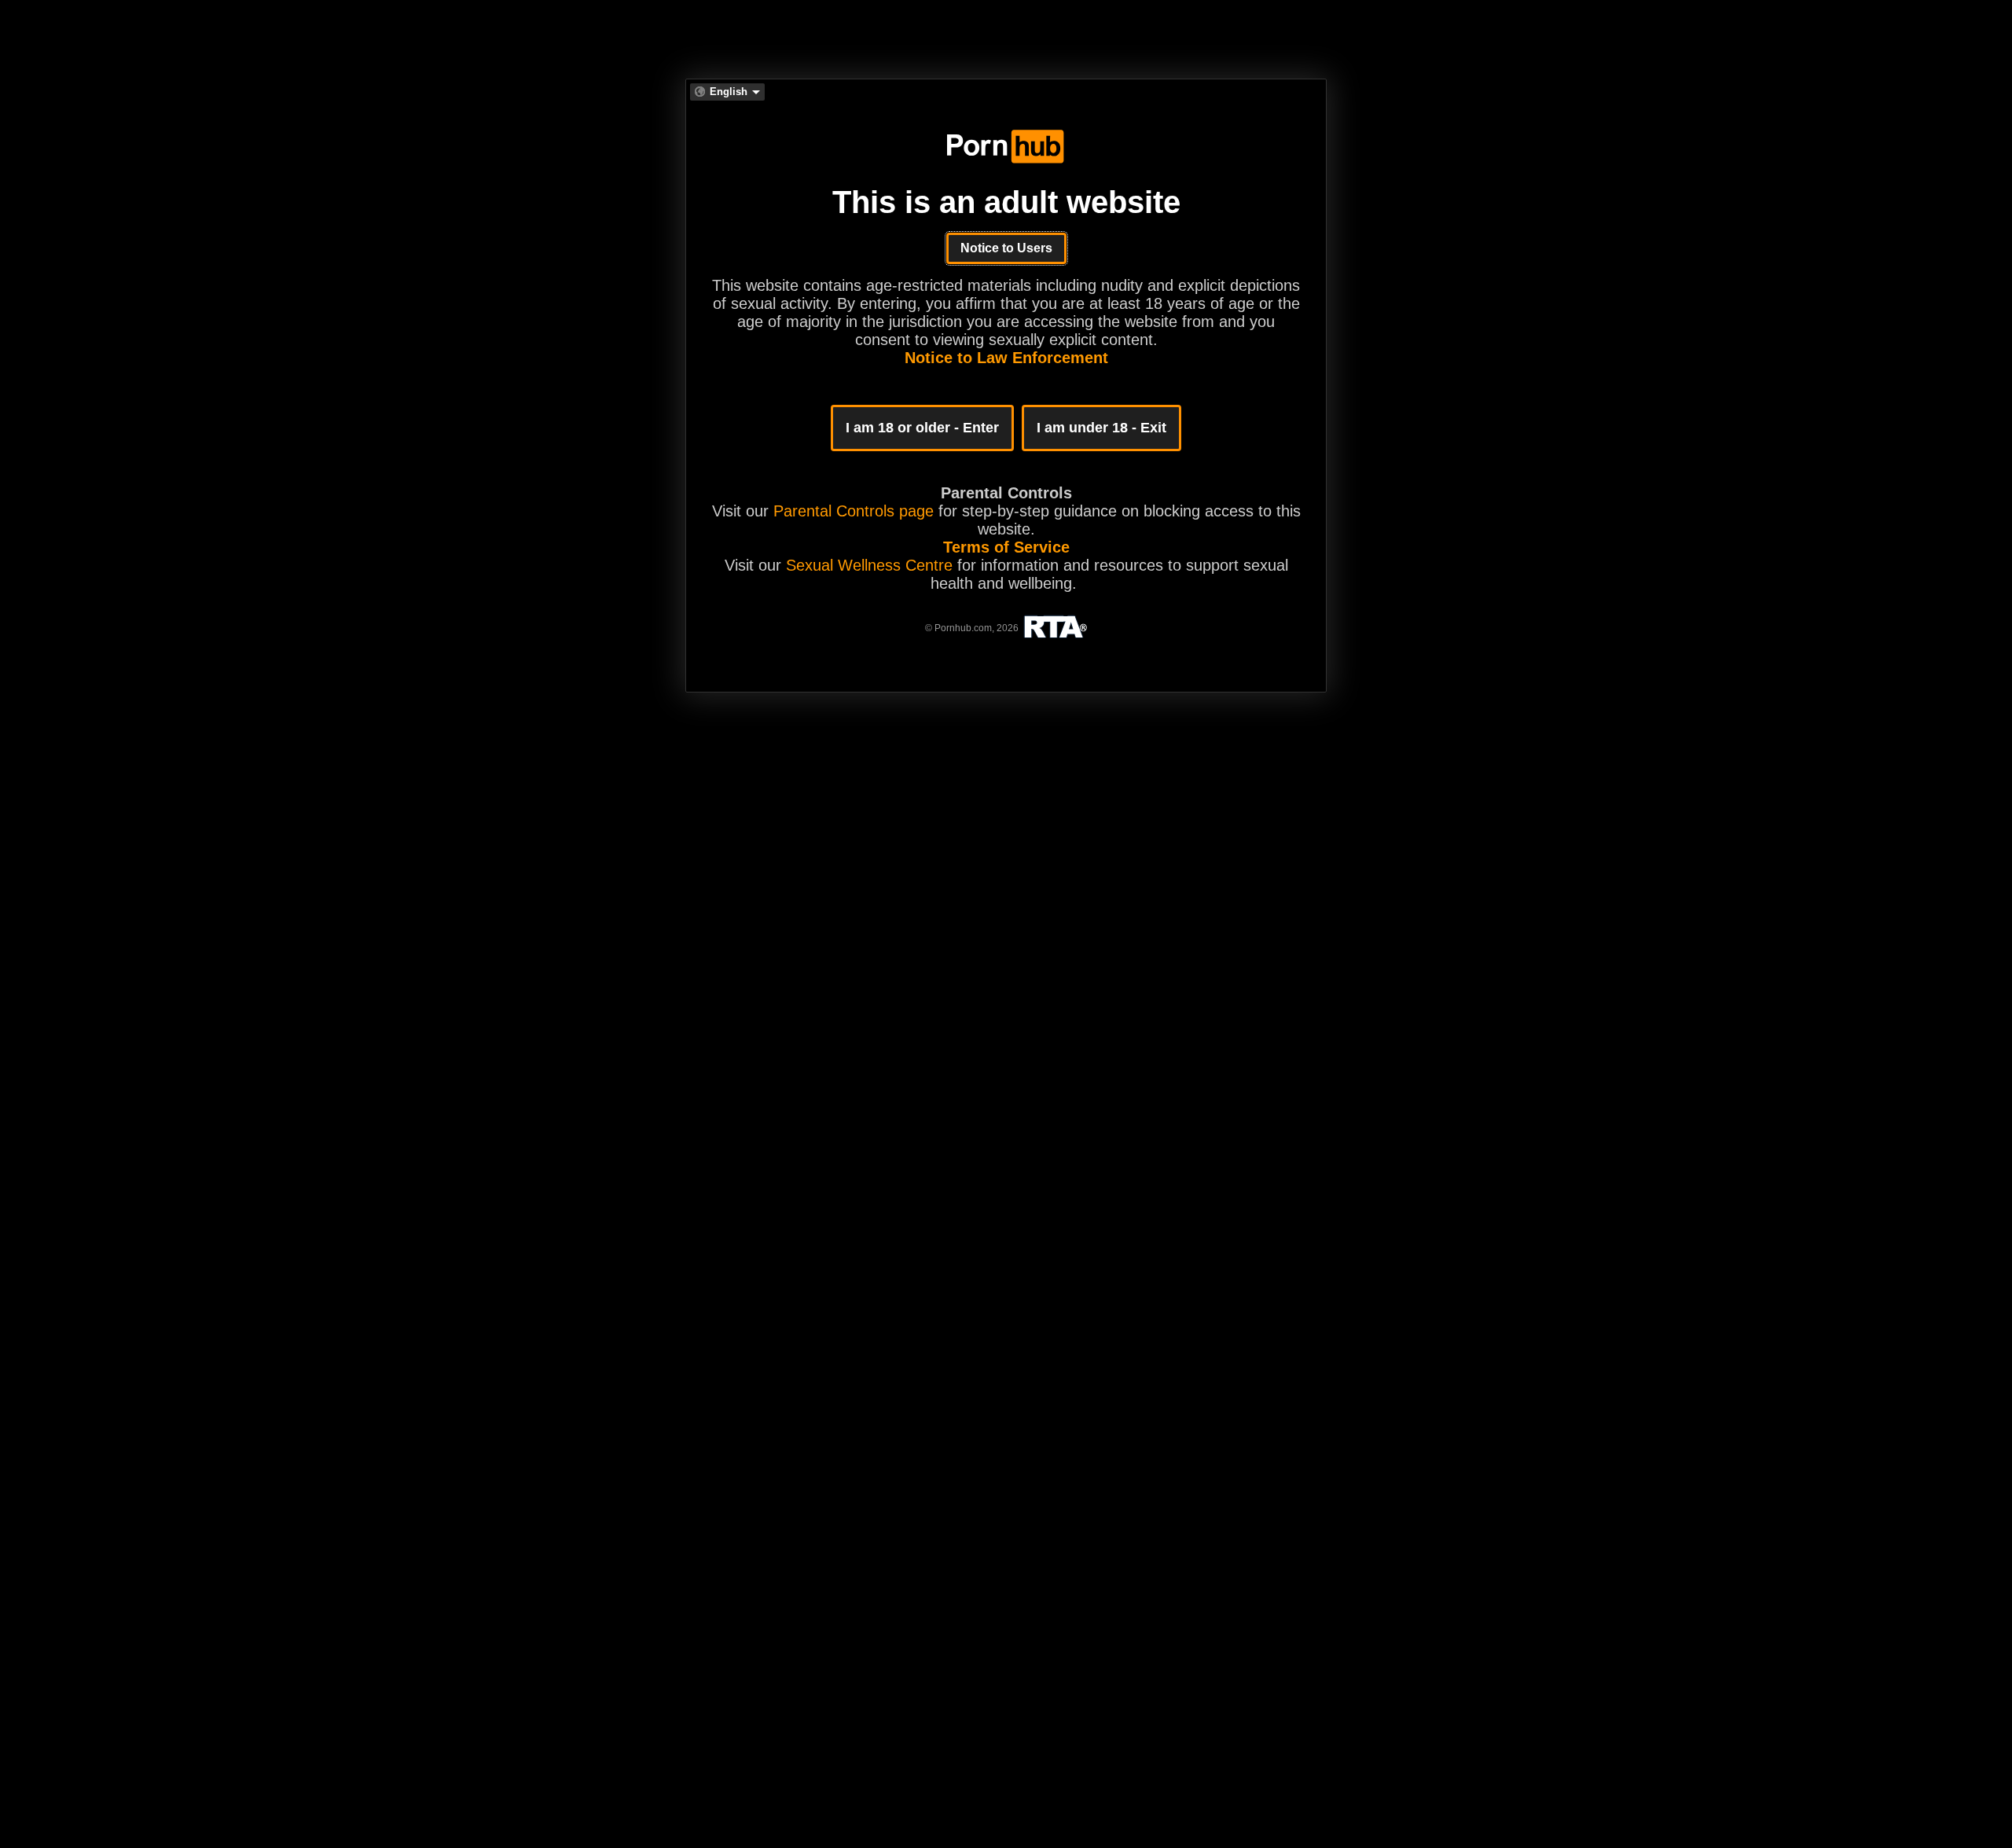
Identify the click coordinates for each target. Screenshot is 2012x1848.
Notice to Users (1006, 248)
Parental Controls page (854, 511)
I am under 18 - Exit (1101, 428)
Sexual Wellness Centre (869, 565)
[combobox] (727, 92)
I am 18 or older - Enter (922, 428)
